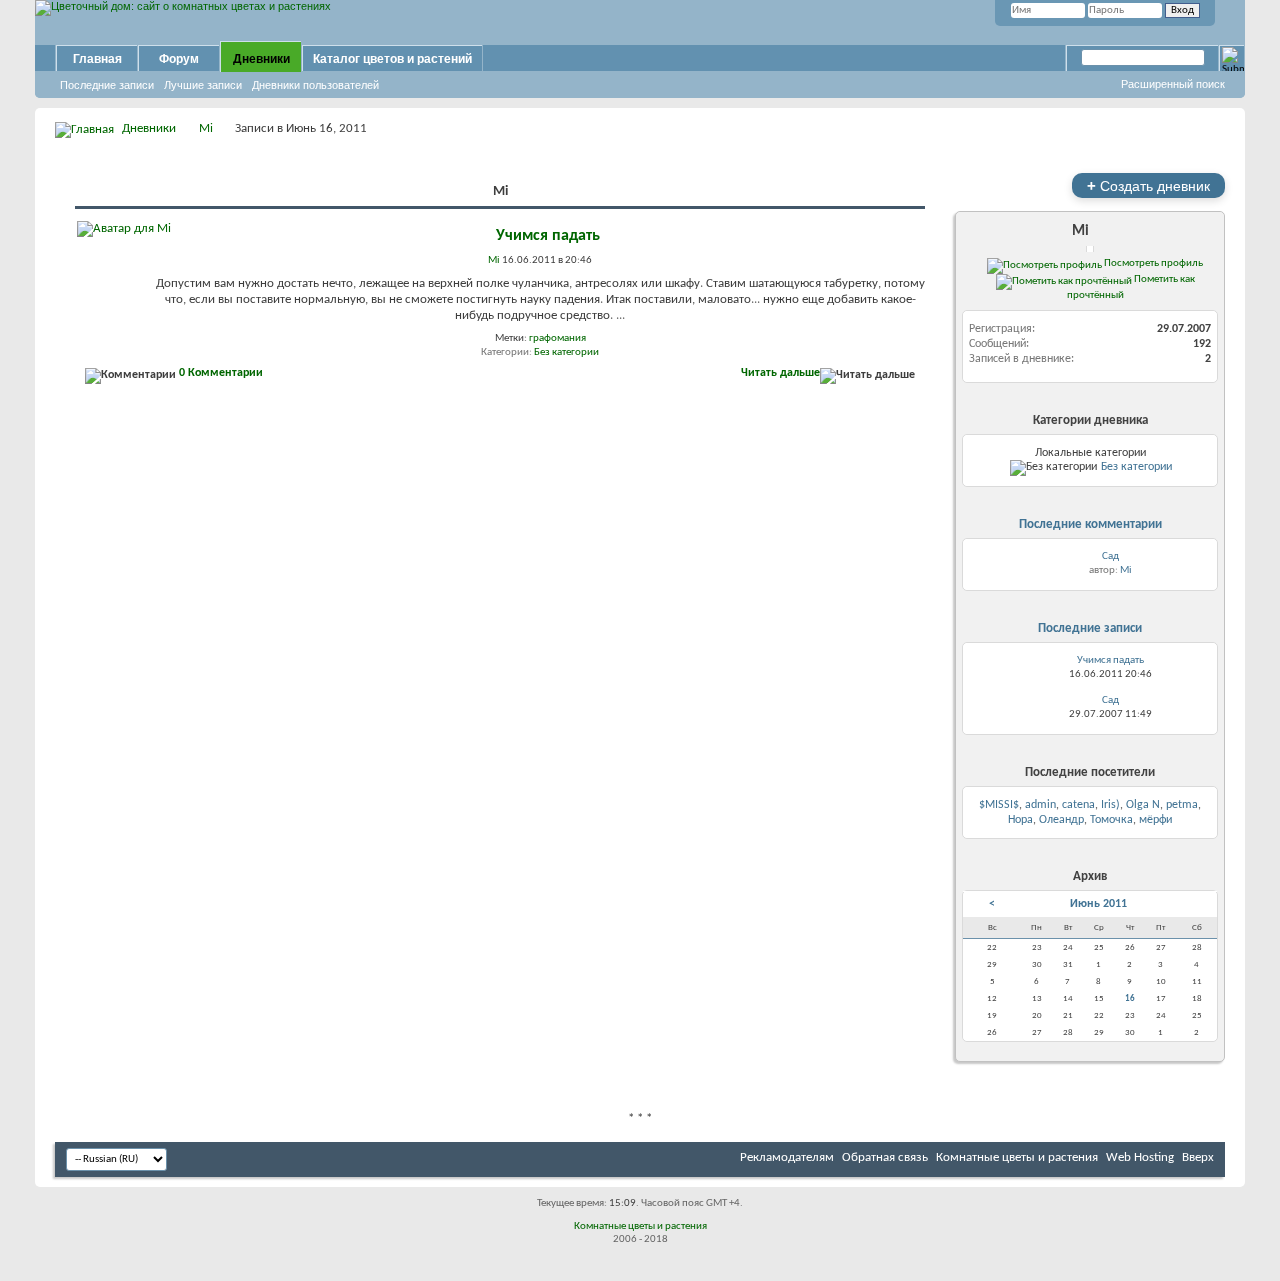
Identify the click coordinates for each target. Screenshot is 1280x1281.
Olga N (1143, 805)
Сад (1110, 556)
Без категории (566, 352)
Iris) (1110, 805)
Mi (206, 128)
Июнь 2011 (1098, 904)
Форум (179, 59)
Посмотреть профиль (1152, 263)
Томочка (1111, 820)
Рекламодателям (787, 1157)
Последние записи (107, 85)
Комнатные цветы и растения (1017, 1157)
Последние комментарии (1090, 524)
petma (1182, 805)
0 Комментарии (221, 373)
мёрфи (1155, 820)
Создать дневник (1148, 185)
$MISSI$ (999, 805)
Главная (97, 59)
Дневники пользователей (315, 85)
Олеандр (1061, 820)
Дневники (261, 59)
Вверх (1198, 1157)
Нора (1020, 820)
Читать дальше (780, 373)
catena (1078, 805)
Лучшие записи (203, 85)
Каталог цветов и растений (392, 59)
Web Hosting (1140, 1157)
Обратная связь (885, 1157)
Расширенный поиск (1173, 84)
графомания (557, 338)
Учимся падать (548, 236)
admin (1040, 805)
